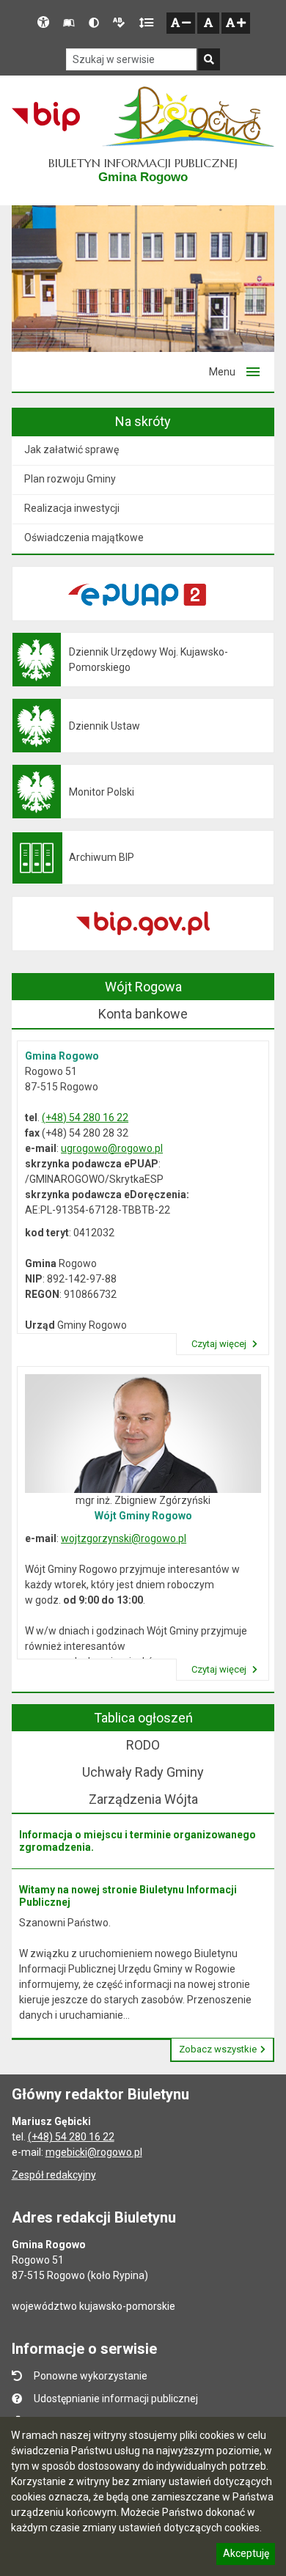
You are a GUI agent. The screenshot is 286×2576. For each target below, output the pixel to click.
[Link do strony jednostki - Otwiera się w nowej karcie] (188, 117)
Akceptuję (246, 2555)
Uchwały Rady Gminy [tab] (143, 1772)
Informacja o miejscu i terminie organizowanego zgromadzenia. (137, 1841)
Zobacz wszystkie (218, 2049)
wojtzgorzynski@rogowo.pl (124, 1538)
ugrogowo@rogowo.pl (112, 1148)
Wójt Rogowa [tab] (143, 987)
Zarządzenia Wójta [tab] (143, 1799)
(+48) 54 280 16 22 (85, 1118)
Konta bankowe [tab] (143, 1014)
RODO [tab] (143, 1745)
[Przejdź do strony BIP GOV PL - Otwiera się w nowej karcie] (46, 117)
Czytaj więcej (220, 1344)
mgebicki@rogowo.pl (94, 2152)
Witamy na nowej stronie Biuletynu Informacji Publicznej (128, 1896)
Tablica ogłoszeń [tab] (143, 1718)
